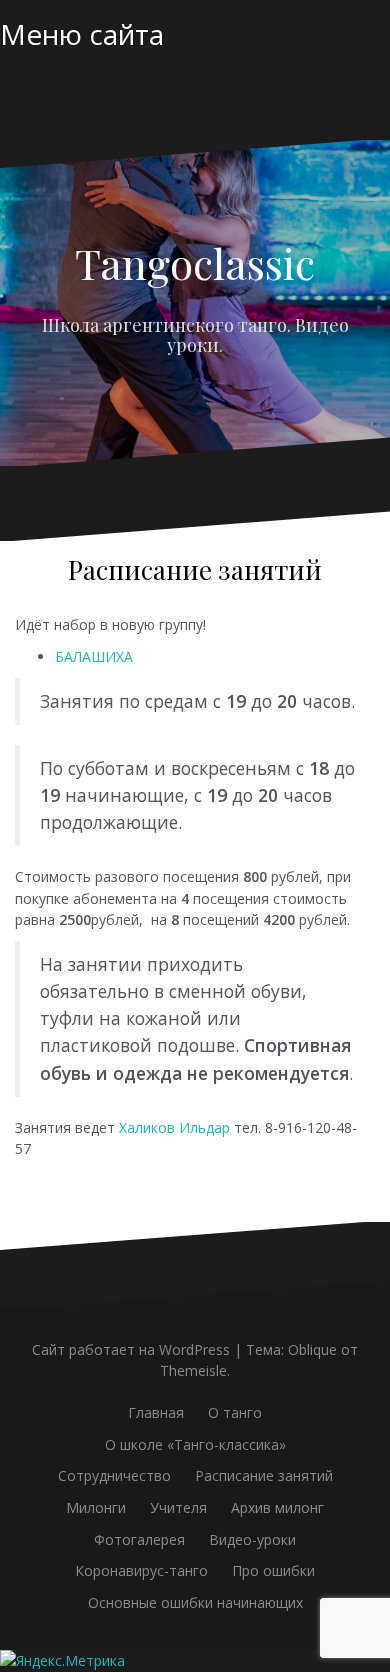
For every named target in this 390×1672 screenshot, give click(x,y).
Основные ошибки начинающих (195, 1602)
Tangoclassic (195, 263)
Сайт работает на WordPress (131, 1349)
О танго (235, 1412)
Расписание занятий (264, 1475)
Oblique (312, 1349)
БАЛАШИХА (94, 656)
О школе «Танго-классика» (195, 1444)
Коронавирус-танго (141, 1570)
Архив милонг (277, 1507)
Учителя (178, 1507)
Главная (156, 1412)
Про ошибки (273, 1570)
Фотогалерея (139, 1539)
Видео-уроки (252, 1539)
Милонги (96, 1507)
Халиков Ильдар (174, 1127)
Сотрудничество (114, 1475)
